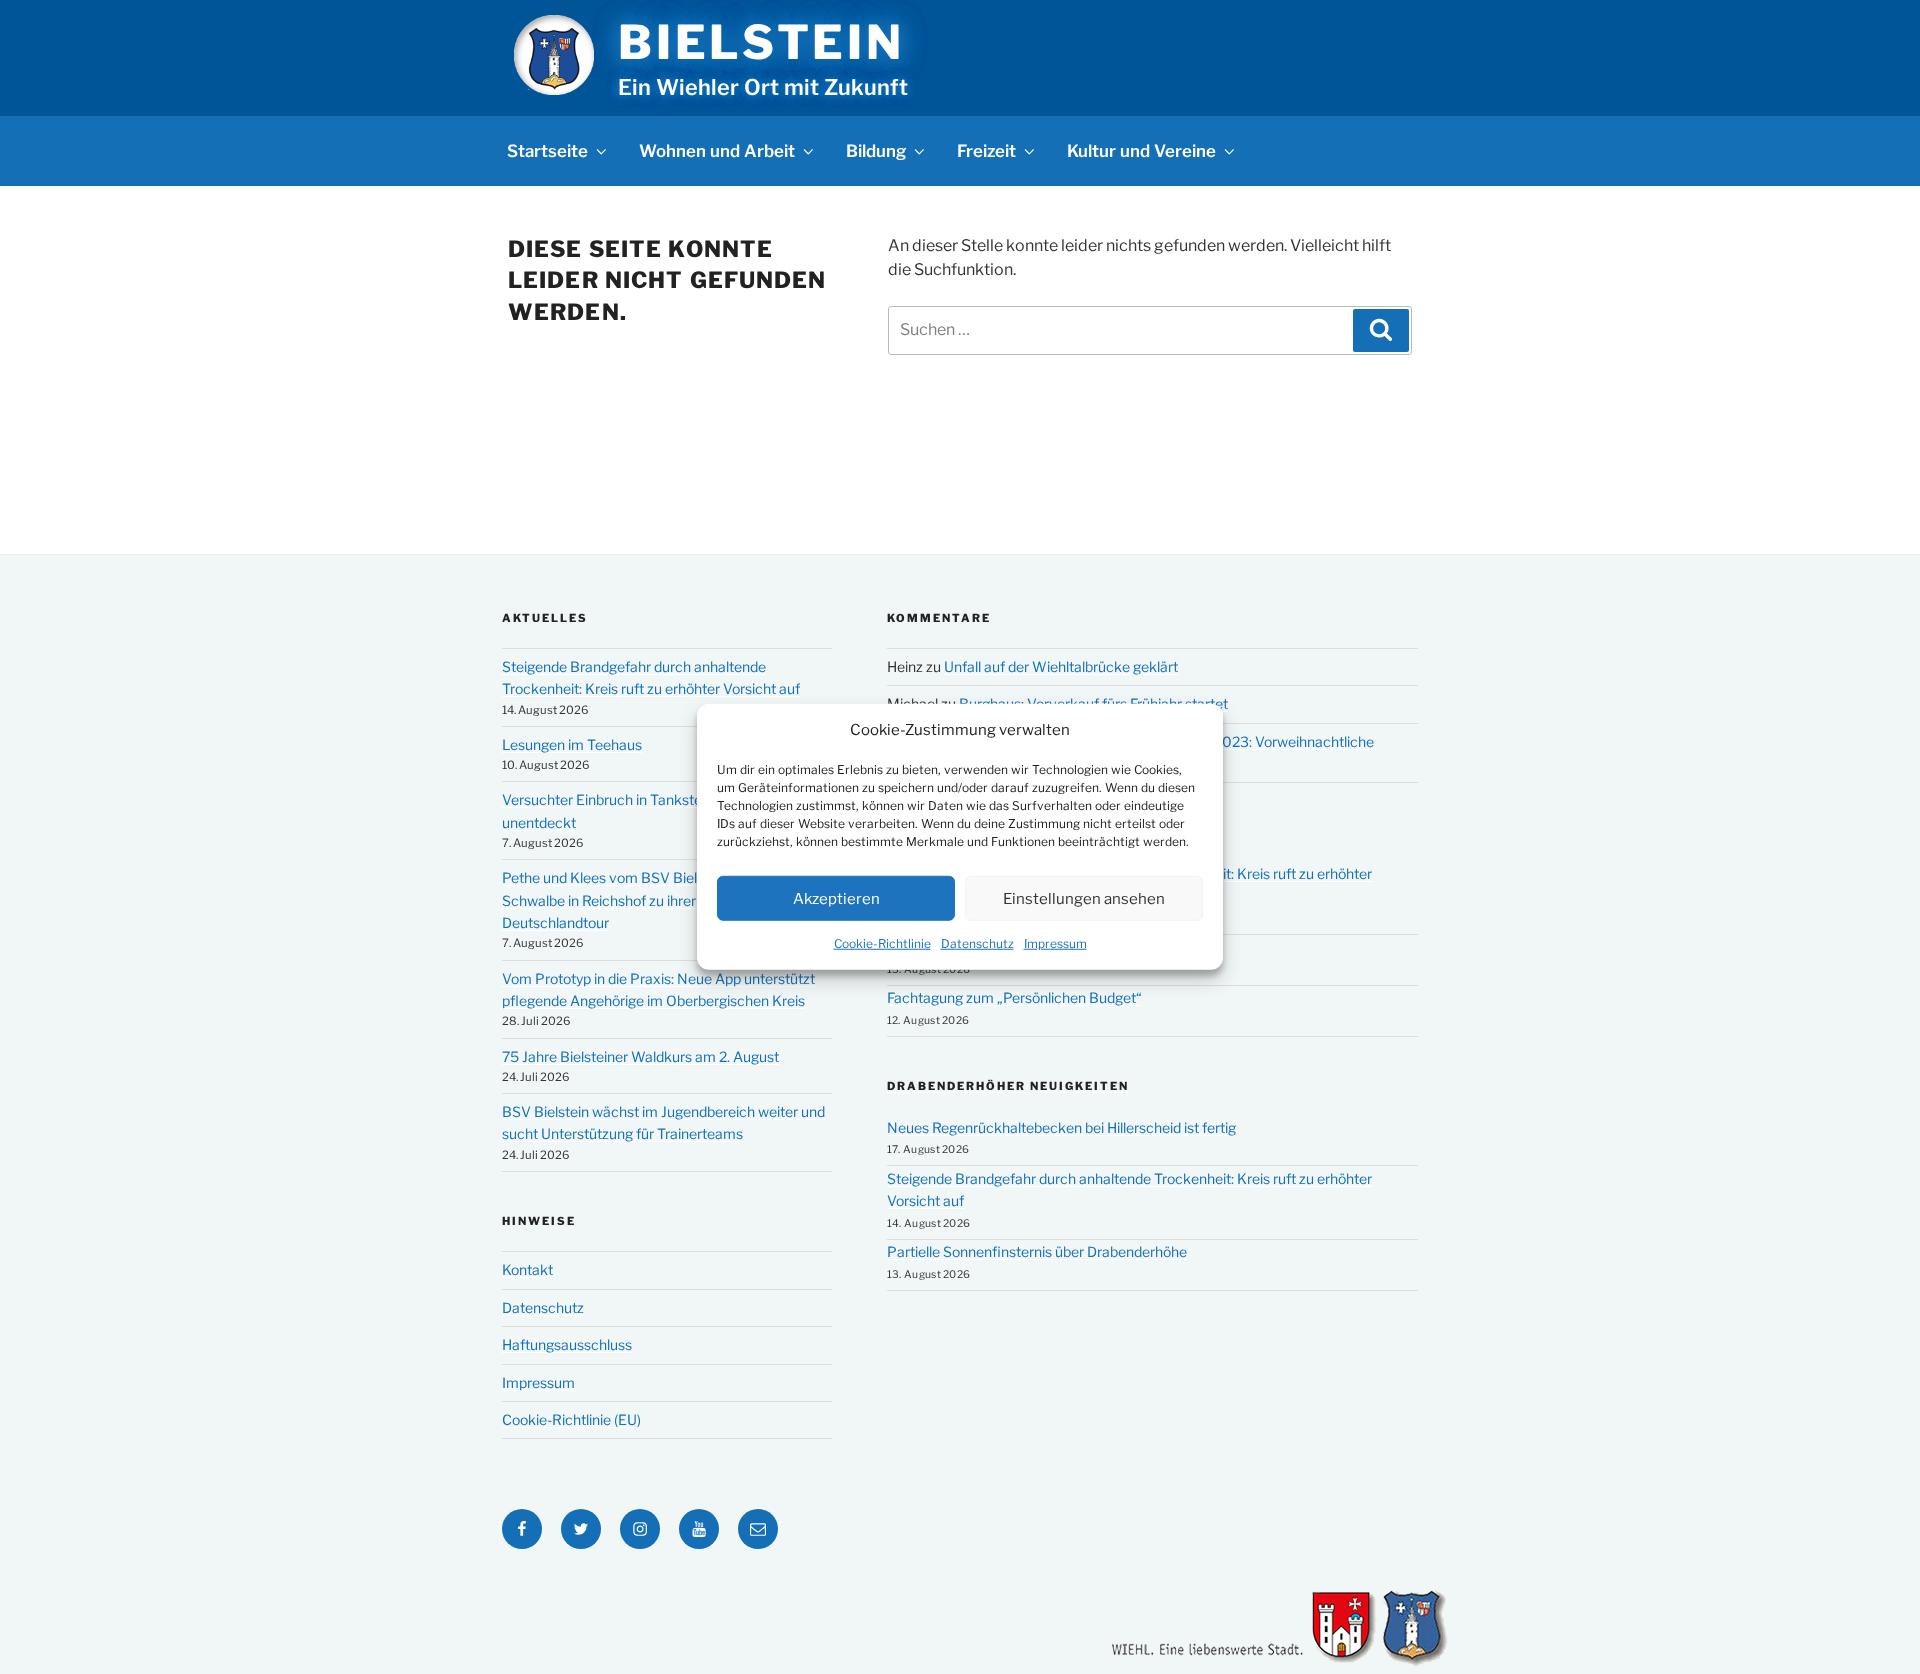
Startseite (547, 151)
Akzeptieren (836, 899)
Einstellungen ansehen (1084, 899)
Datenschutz (977, 943)
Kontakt (527, 1269)
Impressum (1055, 943)
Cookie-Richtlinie (882, 943)
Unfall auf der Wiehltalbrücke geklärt (1061, 666)
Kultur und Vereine (1141, 151)
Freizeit (986, 151)
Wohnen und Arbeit (717, 151)
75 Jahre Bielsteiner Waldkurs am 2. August (640, 1056)
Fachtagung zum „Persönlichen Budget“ (1014, 997)
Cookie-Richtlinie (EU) (571, 1419)
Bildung (876, 151)
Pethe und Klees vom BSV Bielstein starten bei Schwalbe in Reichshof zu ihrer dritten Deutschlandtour (650, 900)
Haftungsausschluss (567, 1344)
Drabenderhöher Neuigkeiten (1008, 1086)
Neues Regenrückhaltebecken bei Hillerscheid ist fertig (1061, 1127)
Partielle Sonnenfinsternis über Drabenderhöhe (1037, 1251)
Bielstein (761, 42)
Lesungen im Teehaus (572, 744)
